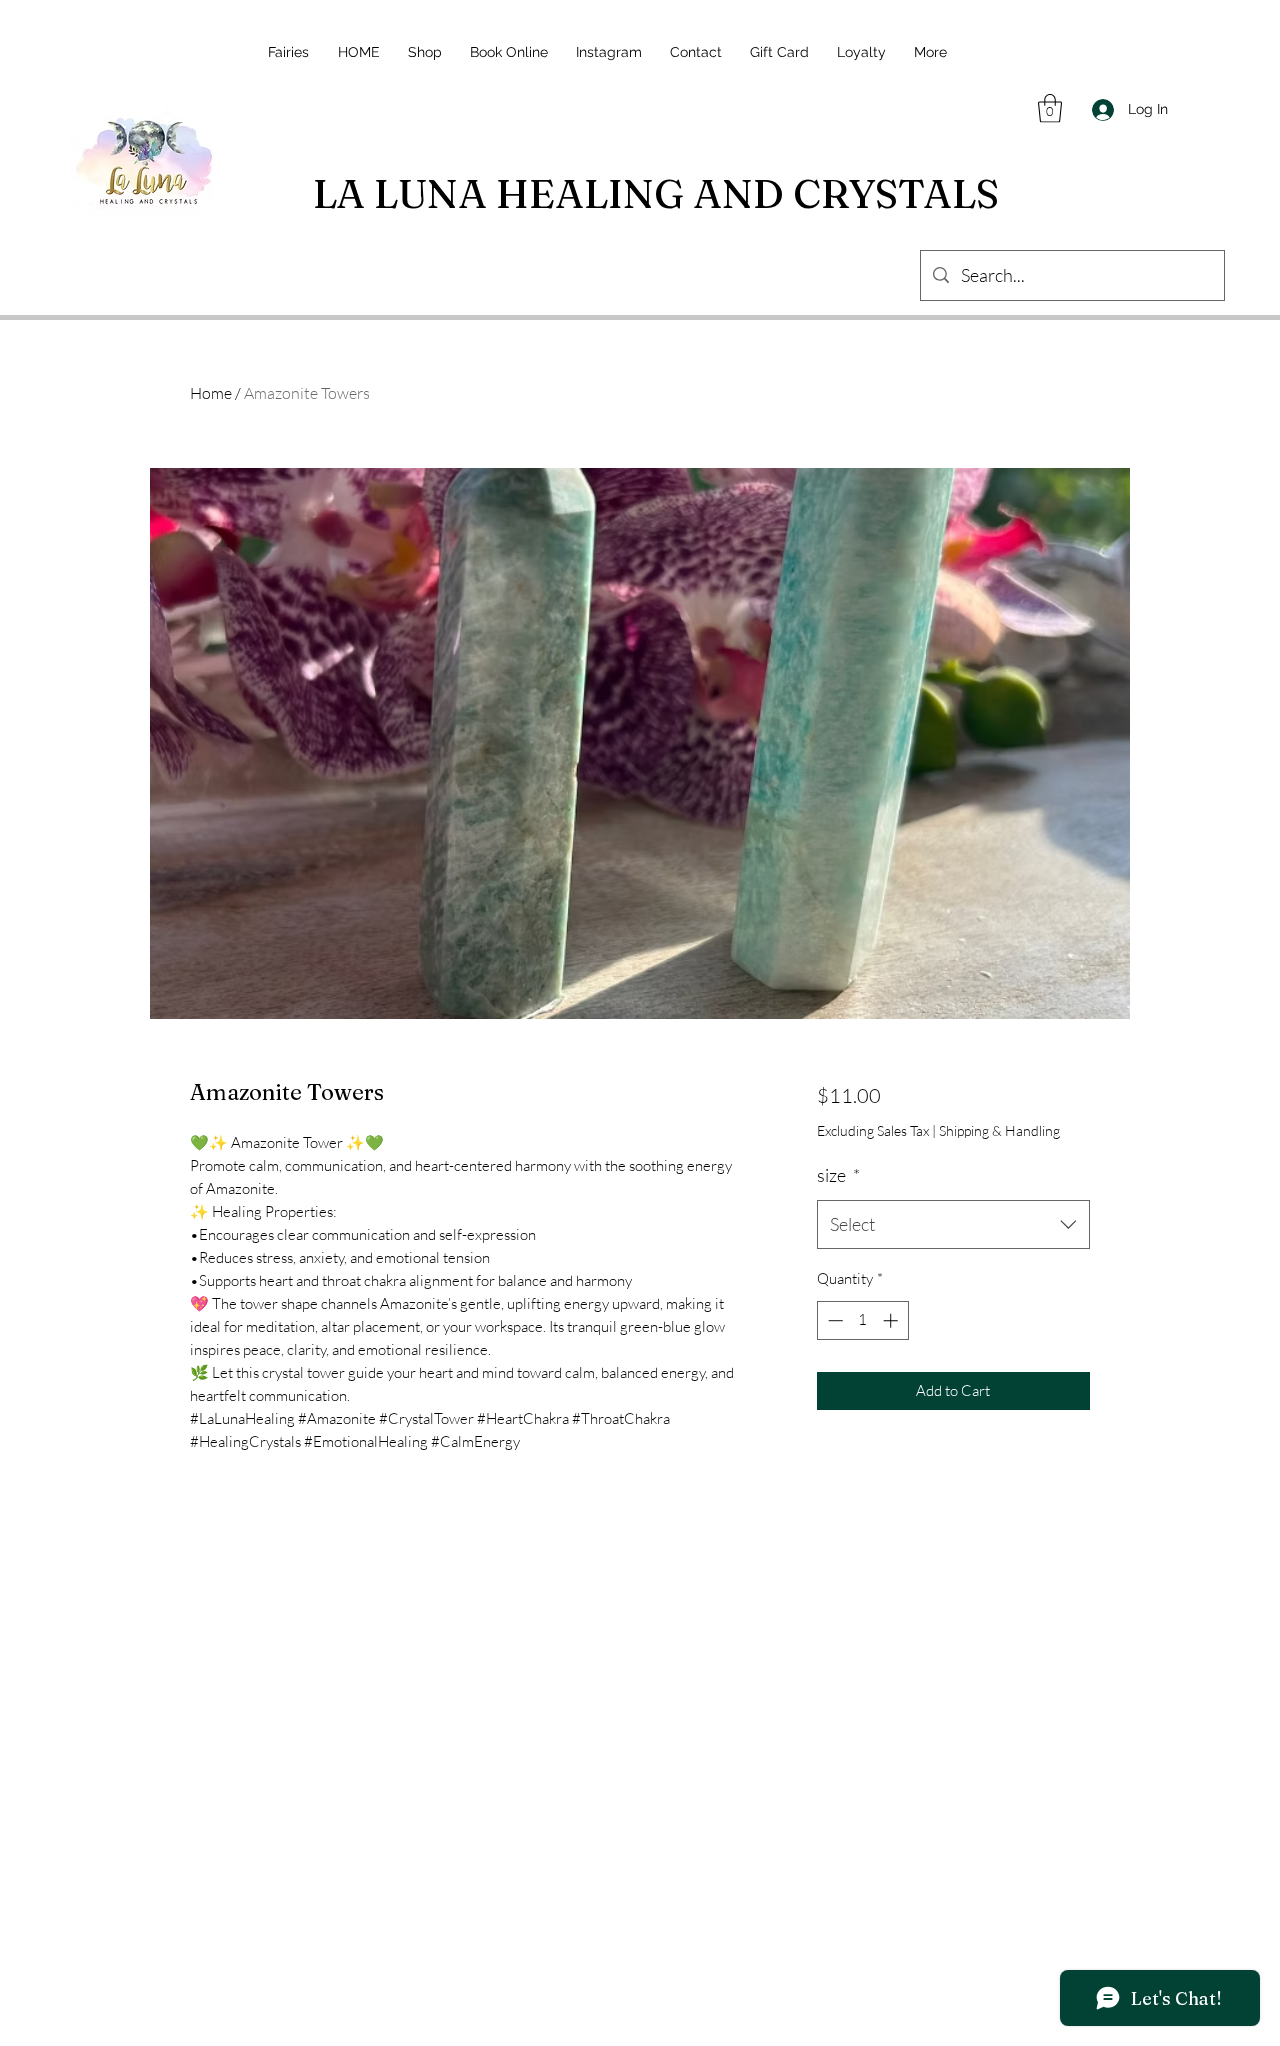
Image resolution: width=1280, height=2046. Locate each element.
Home (211, 393)
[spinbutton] (862, 1320)
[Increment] (892, 1320)
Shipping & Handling (999, 1130)
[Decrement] (833, 1320)
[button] (1050, 108)
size (838, 1175)
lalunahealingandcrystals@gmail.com (646, 1929)
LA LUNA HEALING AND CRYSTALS (656, 193)
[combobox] (953, 1225)
